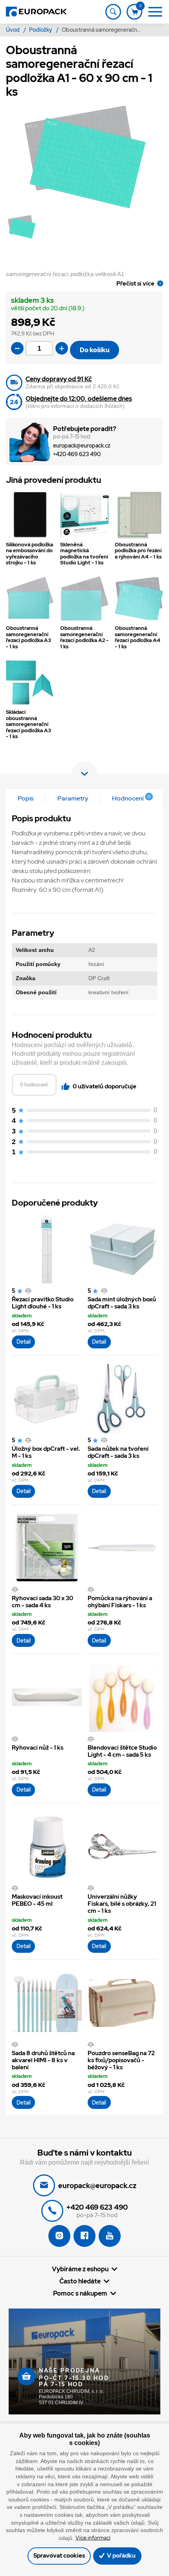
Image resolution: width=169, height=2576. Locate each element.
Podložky (41, 30)
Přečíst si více (135, 283)
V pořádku (121, 2556)
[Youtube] (110, 2236)
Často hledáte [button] (80, 2281)
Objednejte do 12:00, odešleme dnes (79, 399)
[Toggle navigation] (113, 12)
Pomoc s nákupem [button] (80, 2293)
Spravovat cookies (59, 2556)
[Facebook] (84, 2236)
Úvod (13, 30)
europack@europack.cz (82, 446)
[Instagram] (59, 2236)
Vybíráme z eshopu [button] (80, 2269)
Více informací (93, 2538)
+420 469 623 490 (77, 454)
